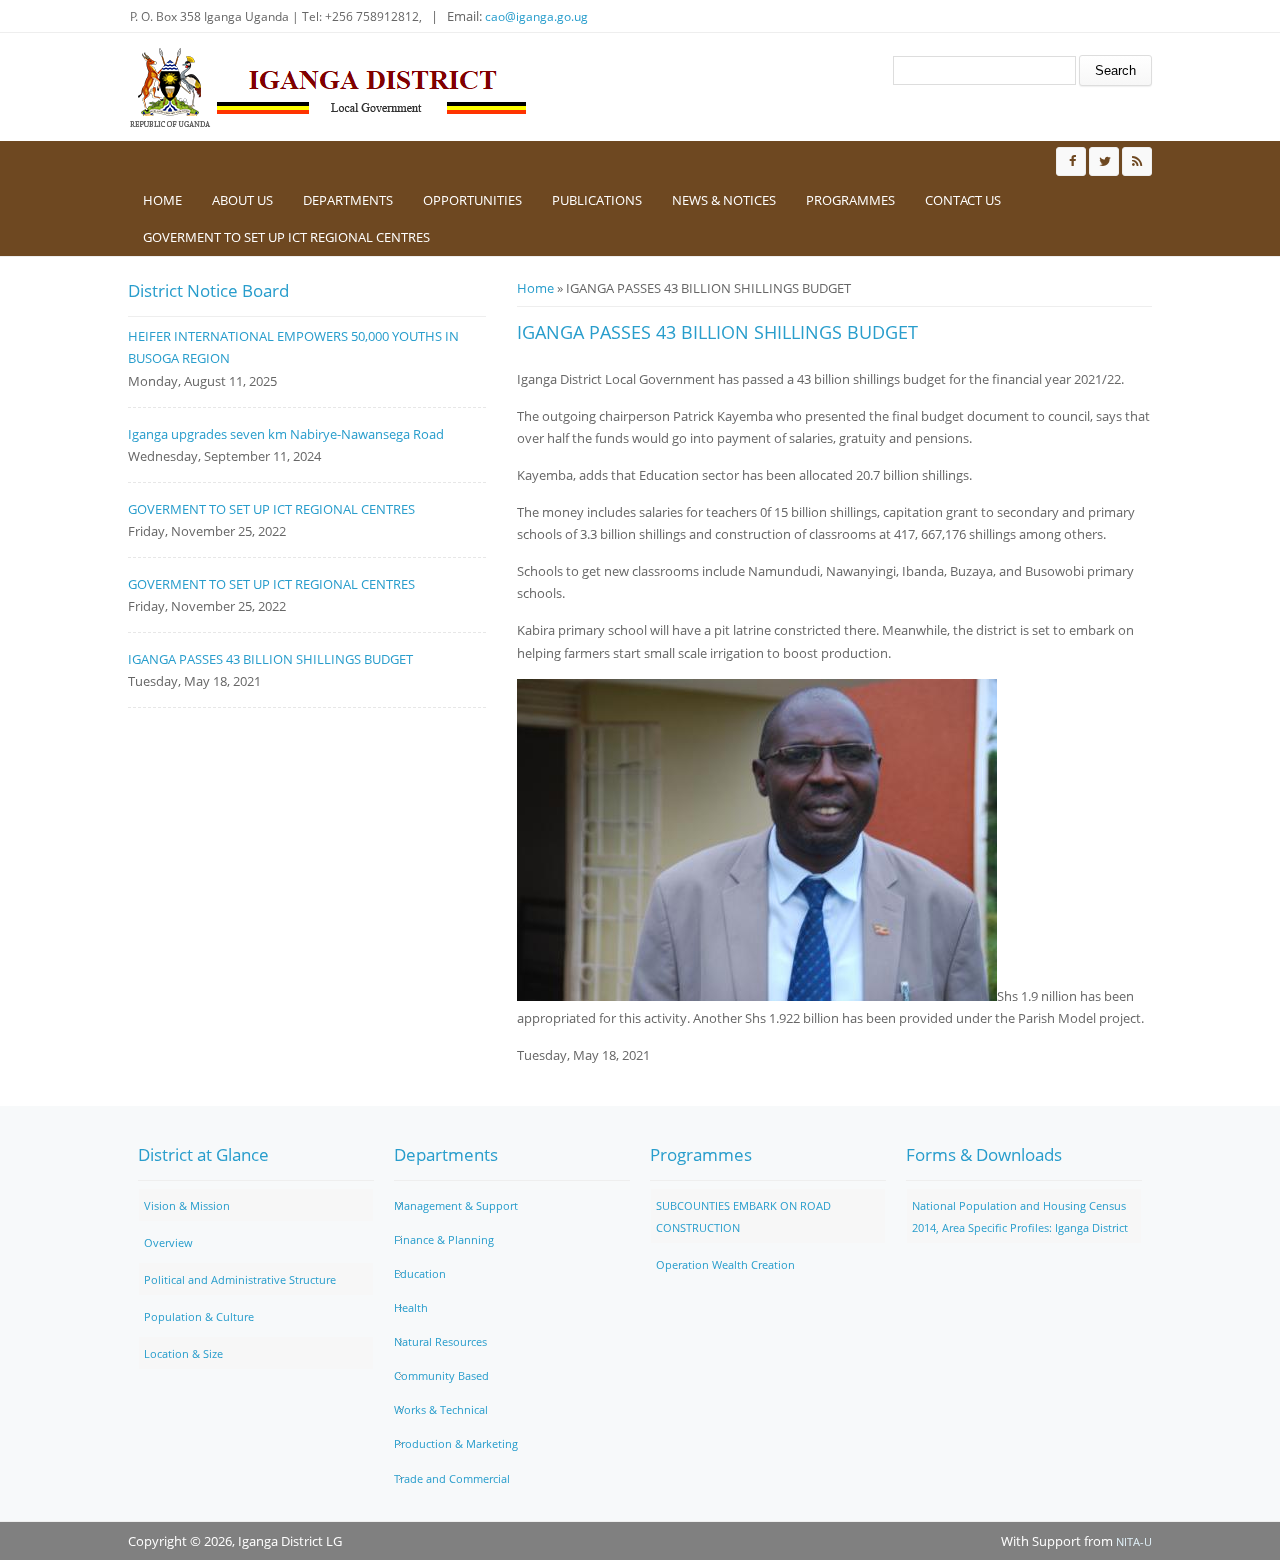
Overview (168, 1242)
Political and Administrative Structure (240, 1279)
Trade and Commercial (452, 1478)
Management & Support (456, 1205)
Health (411, 1307)
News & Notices (724, 200)
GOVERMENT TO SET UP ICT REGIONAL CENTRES (286, 237)
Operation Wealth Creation (725, 1264)
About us (242, 200)
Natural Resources (440, 1341)
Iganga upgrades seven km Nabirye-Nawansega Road (286, 434)
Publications (597, 200)
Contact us (963, 200)
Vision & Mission (187, 1205)
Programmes (850, 200)
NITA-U (1134, 1541)
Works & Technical (441, 1409)
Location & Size (183, 1353)
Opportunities (472, 200)
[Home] (328, 87)
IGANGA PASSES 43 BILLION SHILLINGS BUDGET (270, 659)
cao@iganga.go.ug (536, 16)
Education (420, 1273)
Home (162, 200)
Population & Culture (199, 1316)
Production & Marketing (456, 1443)
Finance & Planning (444, 1239)
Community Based (441, 1375)
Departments (348, 200)
